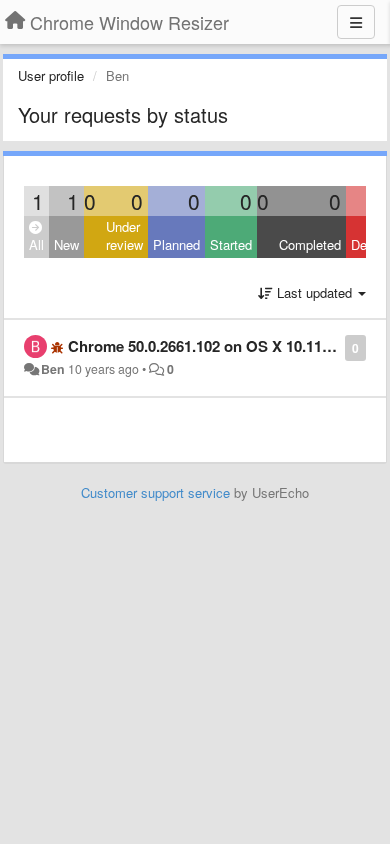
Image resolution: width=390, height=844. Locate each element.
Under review (124, 236)
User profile (51, 75)
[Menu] (356, 22)
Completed (310, 244)
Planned (176, 244)
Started (231, 244)
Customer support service (155, 492)
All (36, 244)
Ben (53, 369)
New (66, 244)
